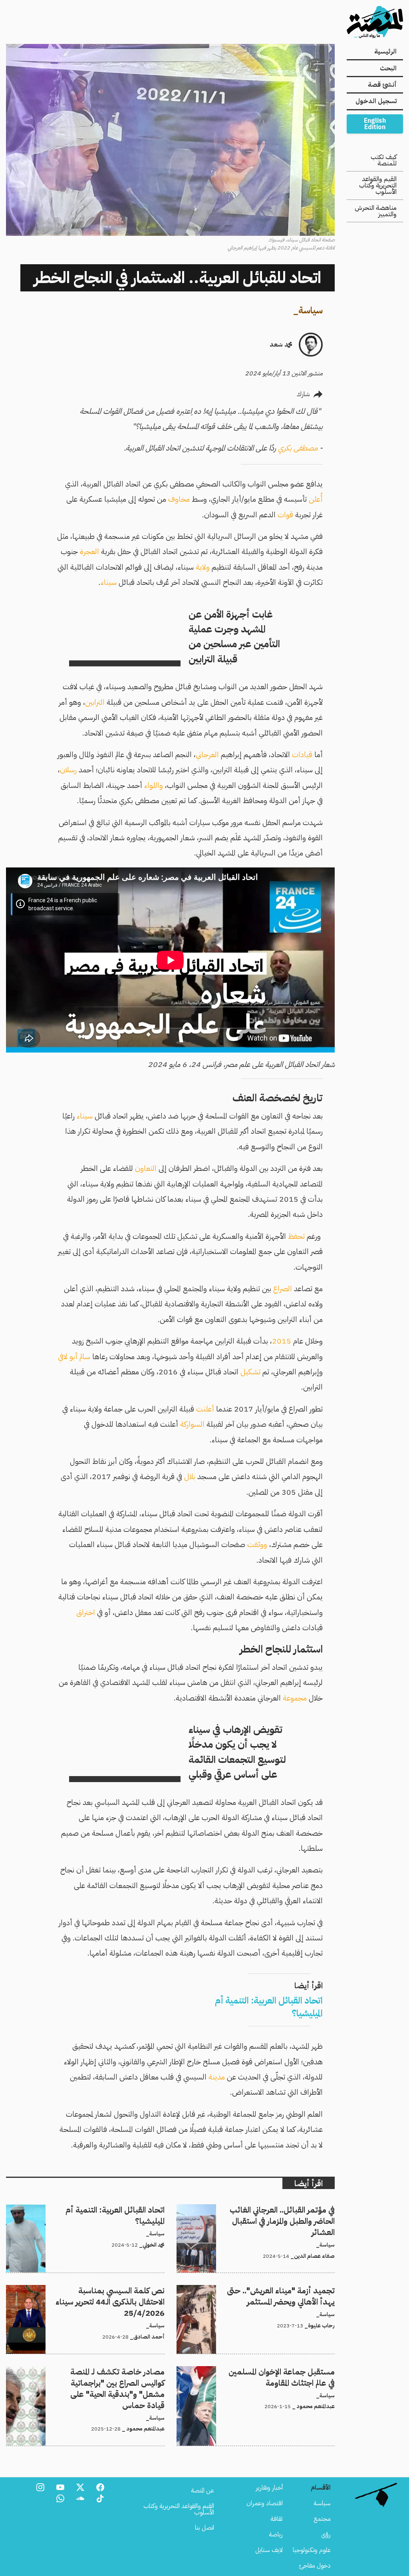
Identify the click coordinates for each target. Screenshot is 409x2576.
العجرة (89, 551)
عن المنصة (203, 2490)
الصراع (283, 1289)
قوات (285, 515)
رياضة (276, 2534)
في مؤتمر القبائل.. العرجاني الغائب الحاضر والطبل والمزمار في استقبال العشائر (257, 2214)
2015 (282, 1341)
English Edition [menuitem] (375, 124)
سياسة (311, 310)
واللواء (154, 785)
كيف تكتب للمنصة (384, 160)
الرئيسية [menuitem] (385, 52)
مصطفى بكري (298, 448)
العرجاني (207, 755)
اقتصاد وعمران (265, 2503)
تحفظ (296, 1236)
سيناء (109, 582)
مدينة (217, 2077)
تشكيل (250, 1372)
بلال (190, 1476)
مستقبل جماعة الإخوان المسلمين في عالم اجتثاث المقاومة (271, 2371)
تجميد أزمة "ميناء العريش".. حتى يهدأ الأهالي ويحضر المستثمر (263, 2290)
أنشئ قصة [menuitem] (382, 85)
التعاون (146, 1168)
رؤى (326, 2534)
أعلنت (205, 1409)
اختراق (86, 1612)
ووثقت (257, 1544)
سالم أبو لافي (74, 1357)
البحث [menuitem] (388, 68)
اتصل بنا (204, 2528)
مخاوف (179, 499)
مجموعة (295, 1698)
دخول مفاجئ (315, 2566)
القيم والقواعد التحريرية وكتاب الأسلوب (378, 185)
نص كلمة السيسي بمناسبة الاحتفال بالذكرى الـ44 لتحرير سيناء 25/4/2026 (91, 2295)
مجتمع (322, 2519)
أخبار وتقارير (269, 2488)
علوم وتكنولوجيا (312, 2550)
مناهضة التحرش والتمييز (376, 211)
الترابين (95, 702)
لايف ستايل (269, 2550)
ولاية (203, 567)
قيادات (302, 755)
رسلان (68, 770)
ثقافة (277, 2519)
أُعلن (316, 499)
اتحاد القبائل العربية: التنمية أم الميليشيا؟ (118, 2209)
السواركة (192, 1424)
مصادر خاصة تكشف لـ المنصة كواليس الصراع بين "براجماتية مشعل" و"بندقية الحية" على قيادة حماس (95, 2376)
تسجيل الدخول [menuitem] (376, 101)
